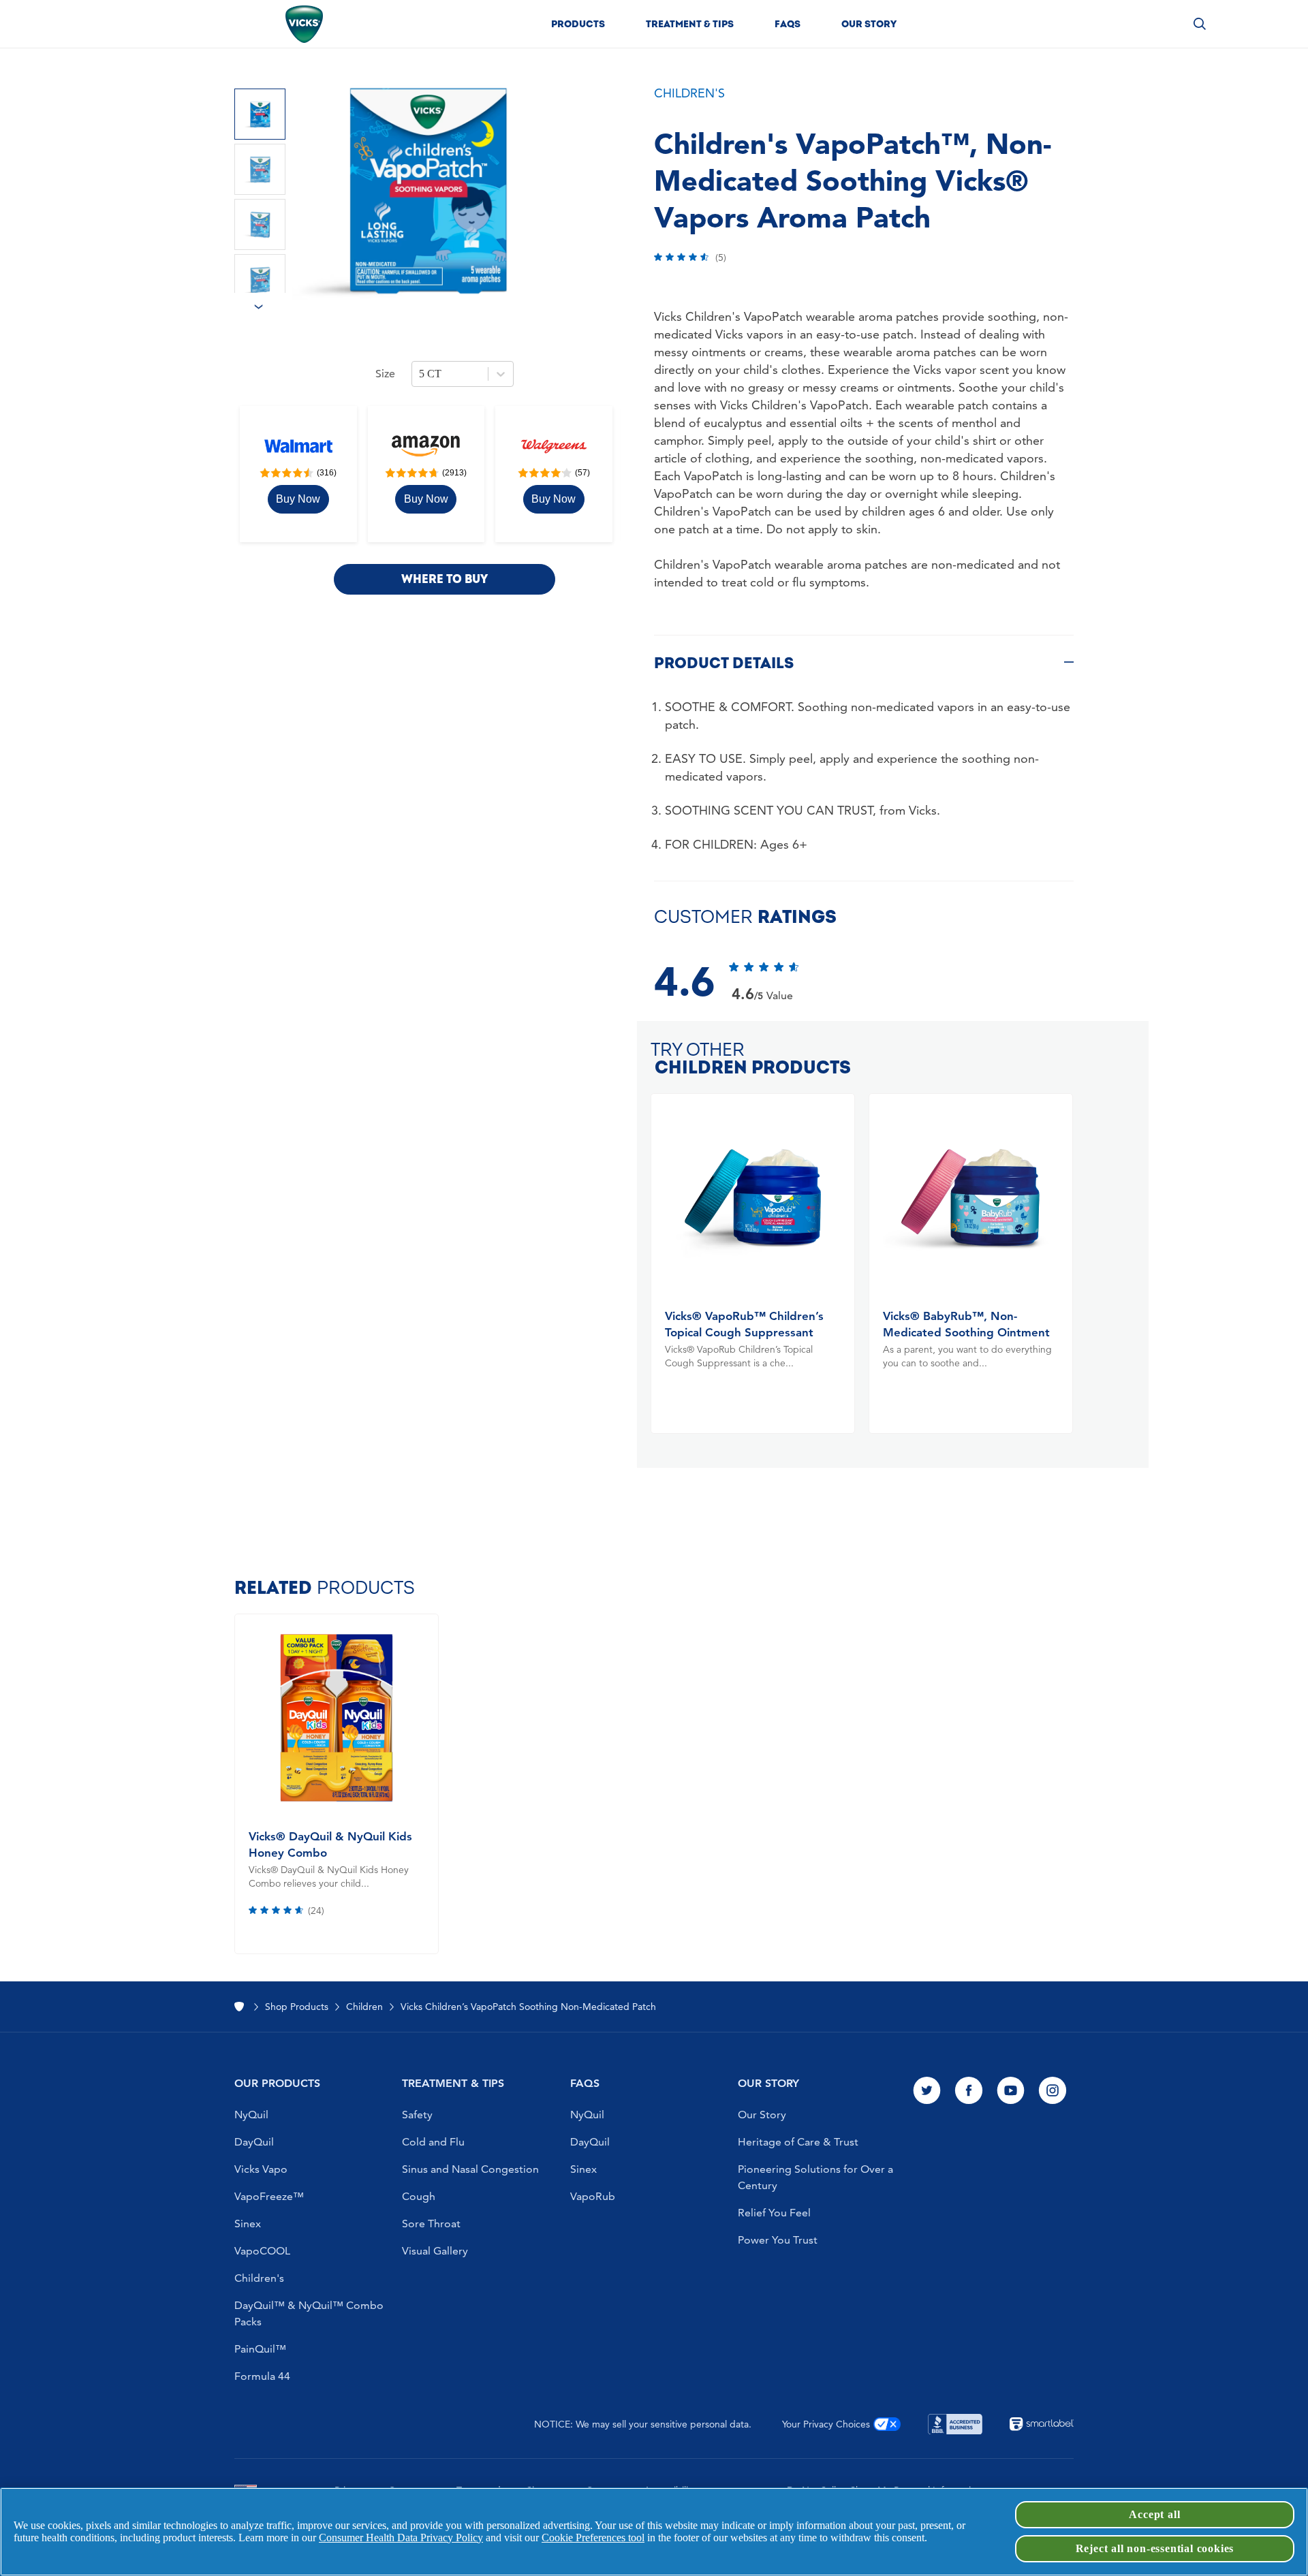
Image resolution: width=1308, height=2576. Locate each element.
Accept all (1154, 2514)
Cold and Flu (433, 2142)
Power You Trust (778, 2240)
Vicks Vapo (261, 2169)
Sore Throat (431, 2224)
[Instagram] (1053, 2092)
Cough (419, 2196)
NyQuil (251, 2115)
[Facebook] (969, 2092)
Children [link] (364, 2007)
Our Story (762, 2115)
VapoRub (593, 2196)
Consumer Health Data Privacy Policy (401, 2538)
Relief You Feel (774, 2213)
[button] (578, 24)
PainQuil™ (260, 2349)
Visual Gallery (435, 2251)
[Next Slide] (269, 311)
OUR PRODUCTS (277, 2083)
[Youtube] (1011, 2092)
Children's (259, 2278)
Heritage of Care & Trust (798, 2142)
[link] (298, 499)
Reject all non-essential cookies (1155, 2548)
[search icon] (1200, 23)
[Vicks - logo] (304, 24)
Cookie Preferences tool (593, 2538)
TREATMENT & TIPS (453, 2083)
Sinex (248, 2224)
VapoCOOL (262, 2251)
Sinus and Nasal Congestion (470, 2169)
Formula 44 (262, 2376)
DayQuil (254, 2142)
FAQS (585, 2083)
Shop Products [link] (297, 2007)
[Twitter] (927, 2092)
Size (385, 374)
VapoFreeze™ (269, 2196)
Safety (417, 2115)
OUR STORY (768, 2083)
